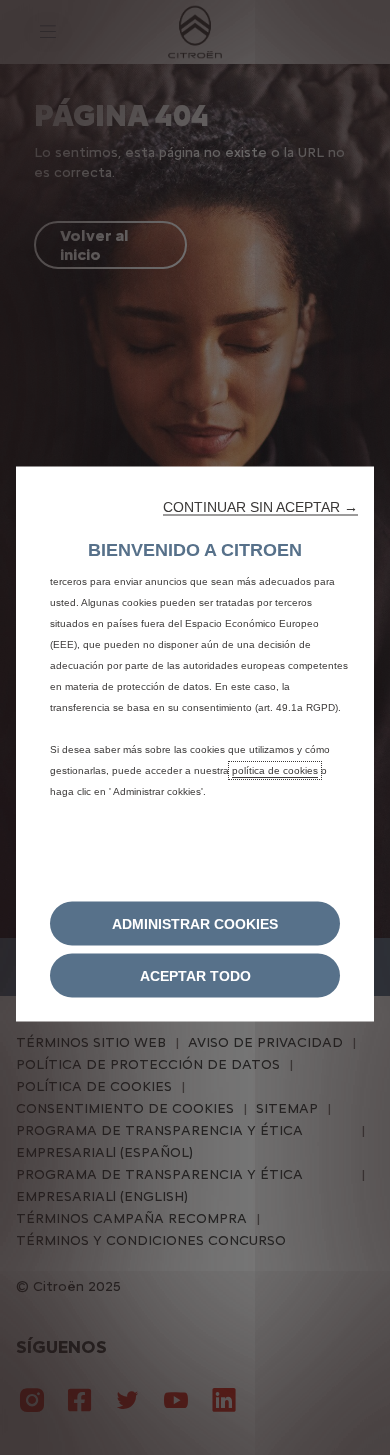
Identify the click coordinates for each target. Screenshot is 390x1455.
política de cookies (275, 769)
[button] (260, 506)
